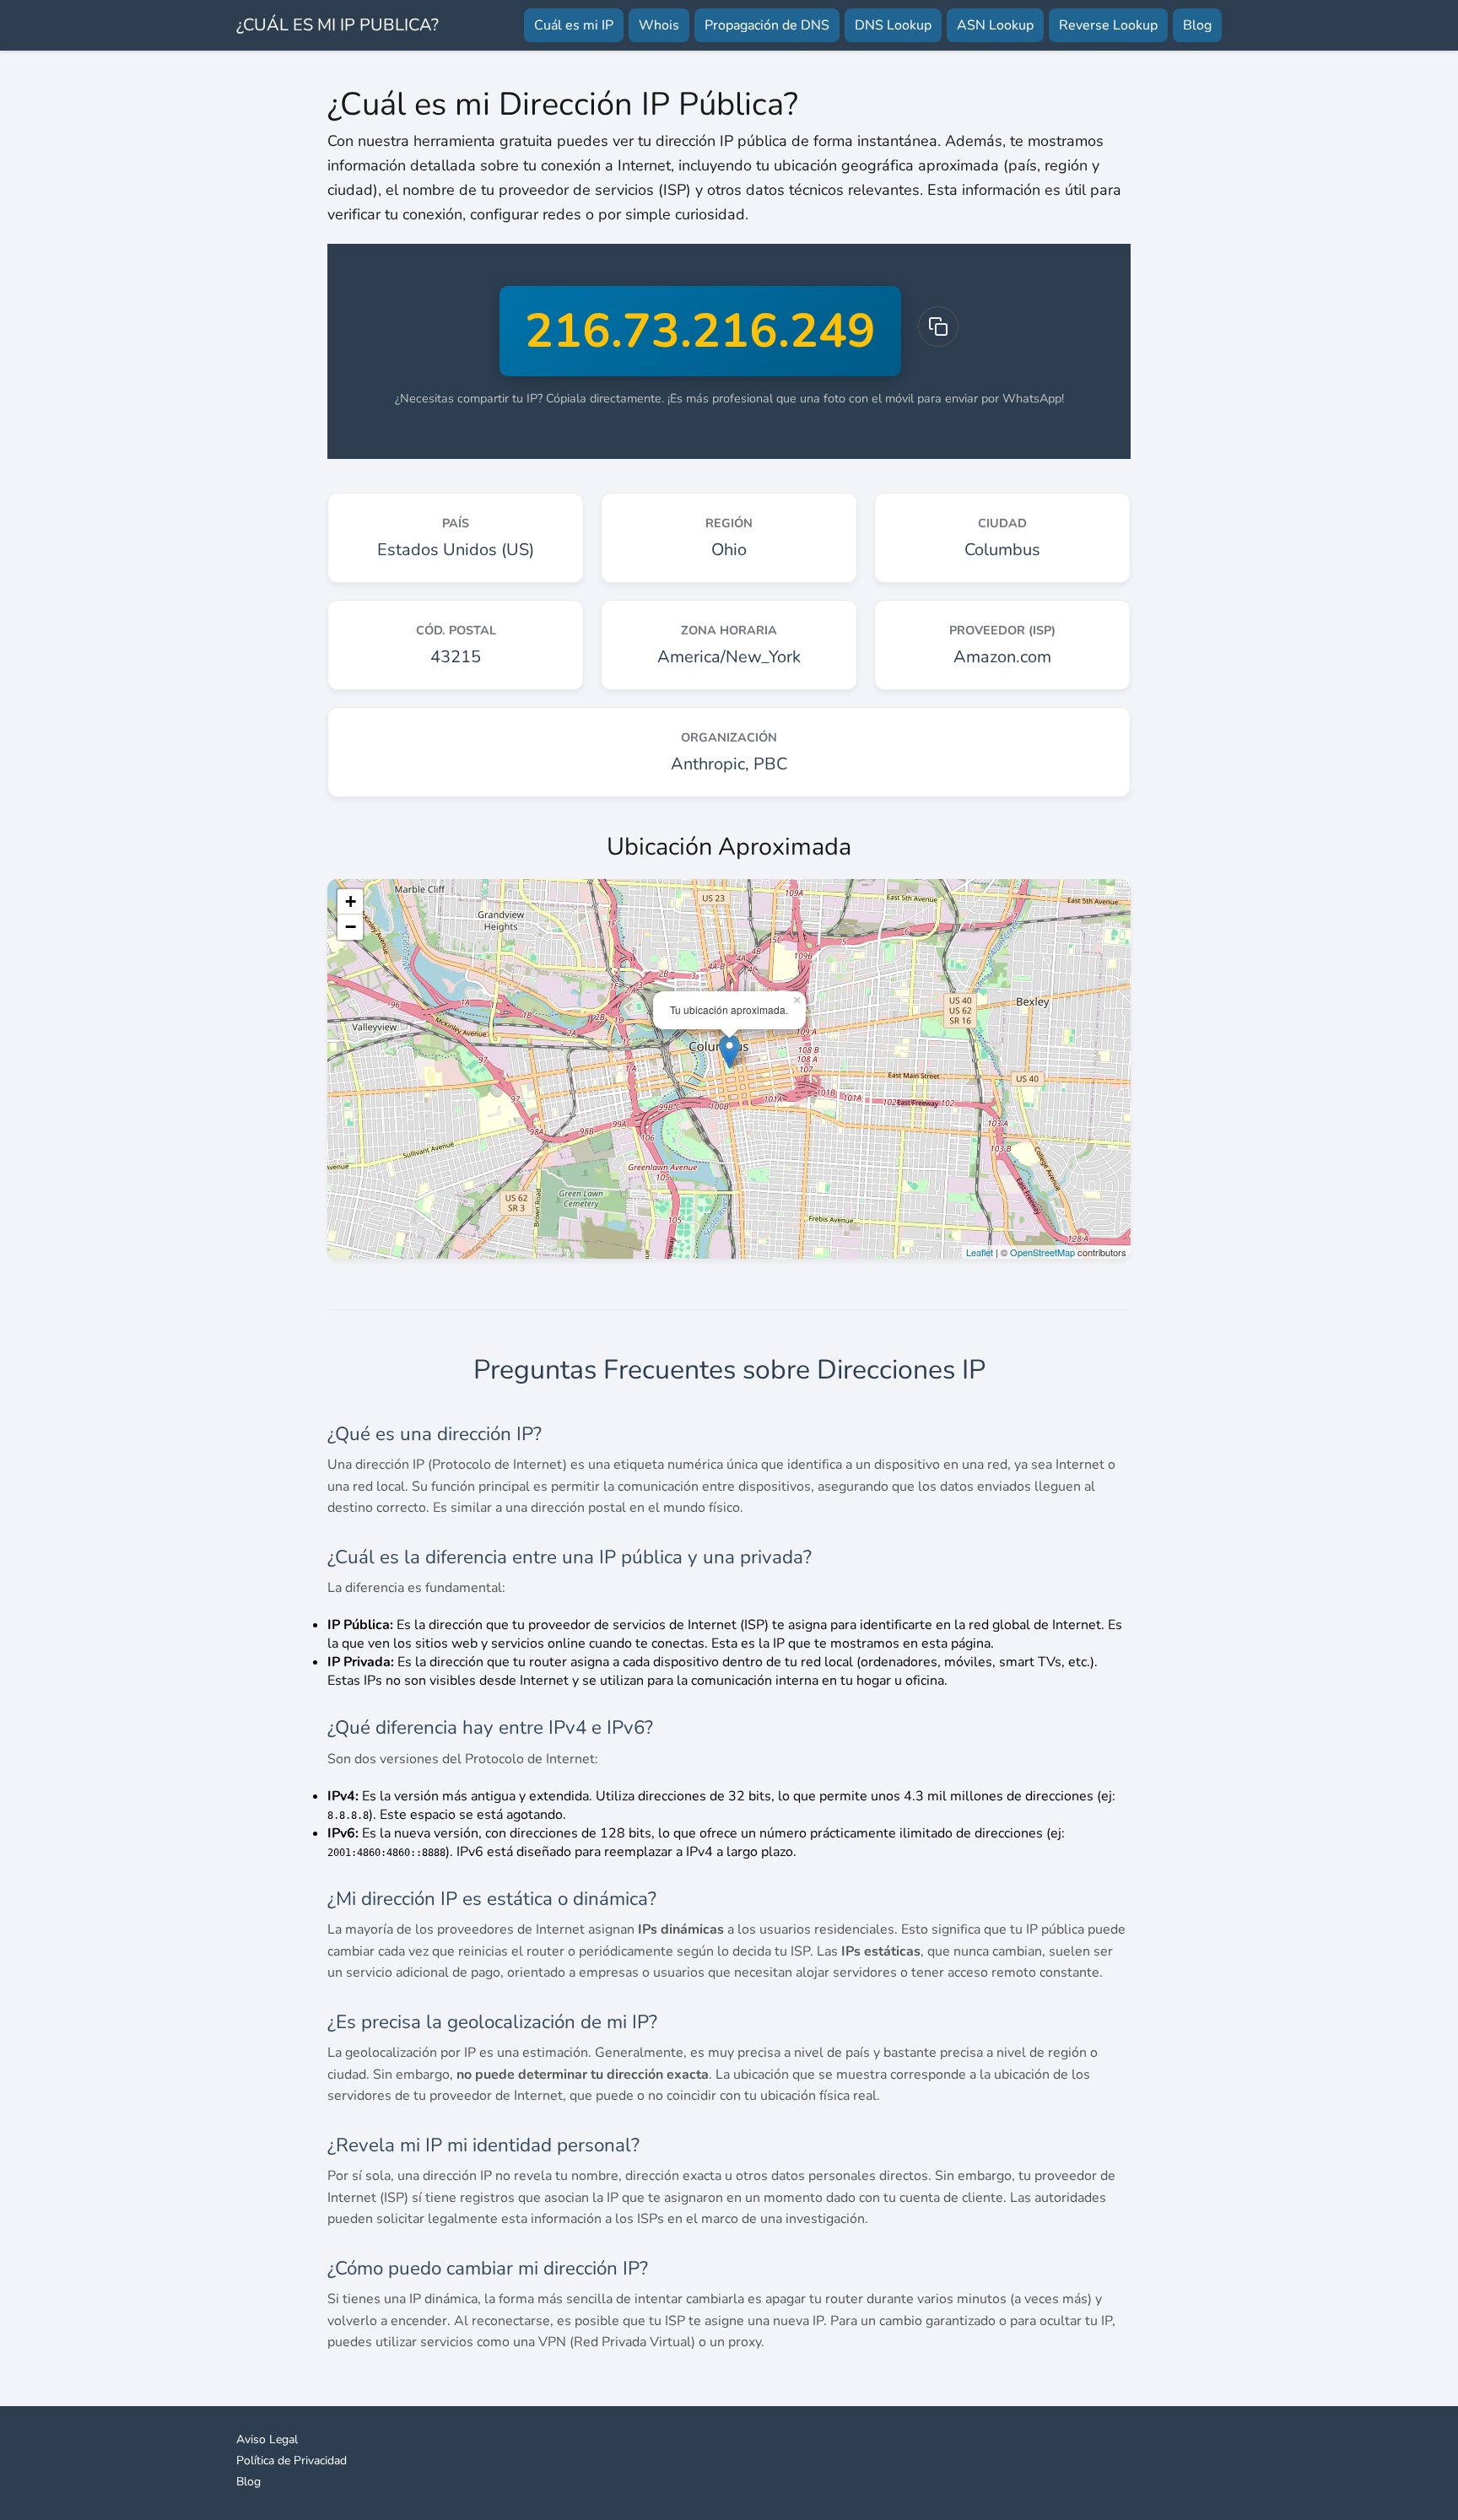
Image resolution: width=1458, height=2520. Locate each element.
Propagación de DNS (767, 25)
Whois (659, 25)
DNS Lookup (893, 25)
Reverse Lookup (1108, 25)
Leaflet (980, 1252)
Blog (1197, 25)
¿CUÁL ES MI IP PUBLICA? (337, 25)
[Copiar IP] (938, 326)
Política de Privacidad (292, 2461)
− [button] (351, 927)
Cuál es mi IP (574, 25)
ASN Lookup (995, 25)
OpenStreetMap (1042, 1252)
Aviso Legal (267, 2439)
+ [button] (351, 901)
